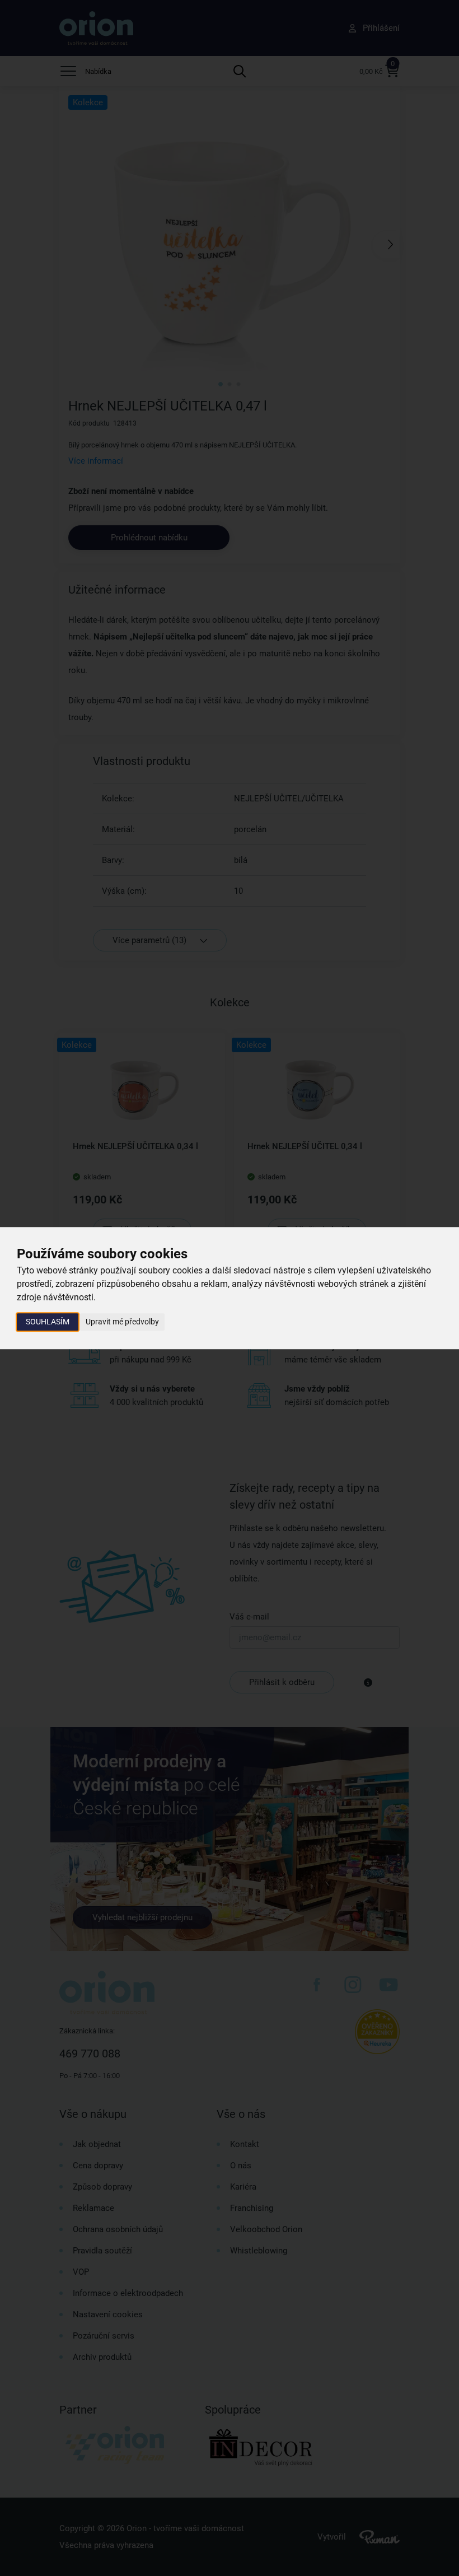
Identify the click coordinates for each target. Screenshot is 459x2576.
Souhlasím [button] (48, 1322)
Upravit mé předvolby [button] (122, 1322)
